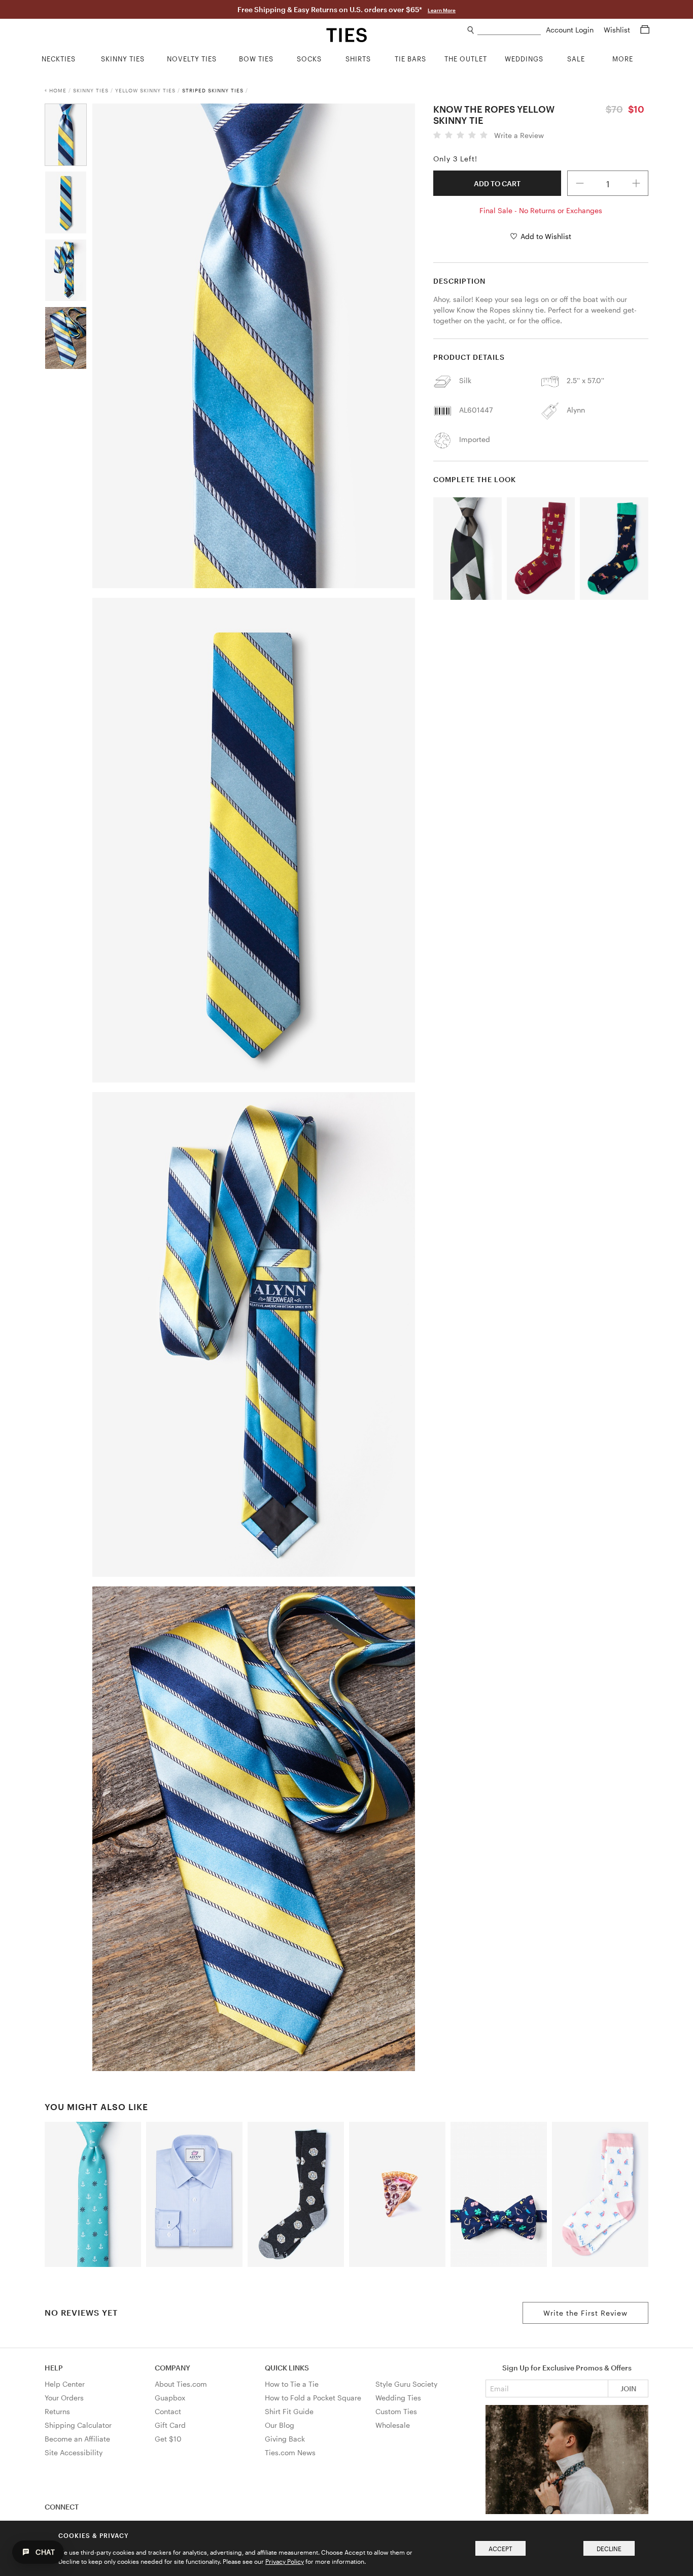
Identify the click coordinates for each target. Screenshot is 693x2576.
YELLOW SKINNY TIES (145, 90)
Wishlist (618, 30)
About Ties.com (181, 2384)
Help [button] (54, 2368)
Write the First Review (585, 2313)
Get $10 (168, 2439)
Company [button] (172, 2368)
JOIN (628, 2388)
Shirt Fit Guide (289, 2411)
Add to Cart (497, 183)
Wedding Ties (398, 2398)
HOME (58, 90)
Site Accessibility (74, 2452)
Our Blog (280, 2425)
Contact (168, 2411)
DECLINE (609, 2549)
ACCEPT (500, 2549)
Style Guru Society (406, 2384)
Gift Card (170, 2425)
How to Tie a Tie (292, 2384)
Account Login (571, 30)
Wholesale (393, 2425)
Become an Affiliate (77, 2439)
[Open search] (471, 30)
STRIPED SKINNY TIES (213, 90)
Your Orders (64, 2398)
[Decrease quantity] (580, 183)
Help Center (65, 2384)
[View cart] (645, 30)
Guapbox (170, 2398)
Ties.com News (290, 2452)
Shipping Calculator (78, 2425)
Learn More (442, 10)
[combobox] (509, 30)
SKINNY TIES (91, 90)
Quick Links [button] (287, 2368)
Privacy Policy (285, 2561)
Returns (57, 2411)
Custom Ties (396, 2411)
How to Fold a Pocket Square (313, 2398)
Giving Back (285, 2439)
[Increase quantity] (636, 183)
